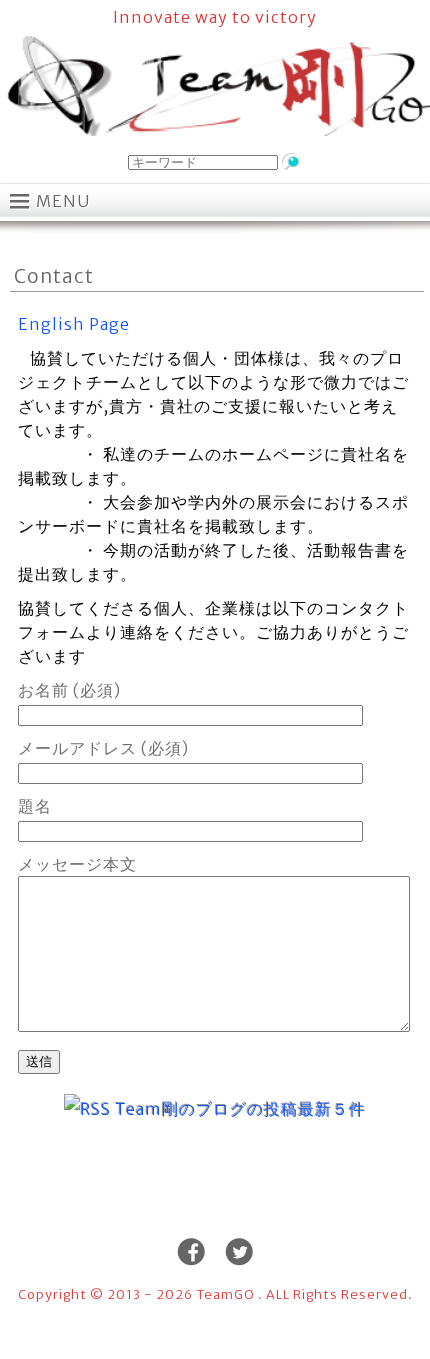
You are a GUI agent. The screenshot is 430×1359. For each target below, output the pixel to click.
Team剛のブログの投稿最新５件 (240, 1109)
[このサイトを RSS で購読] (87, 1109)
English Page (74, 324)
